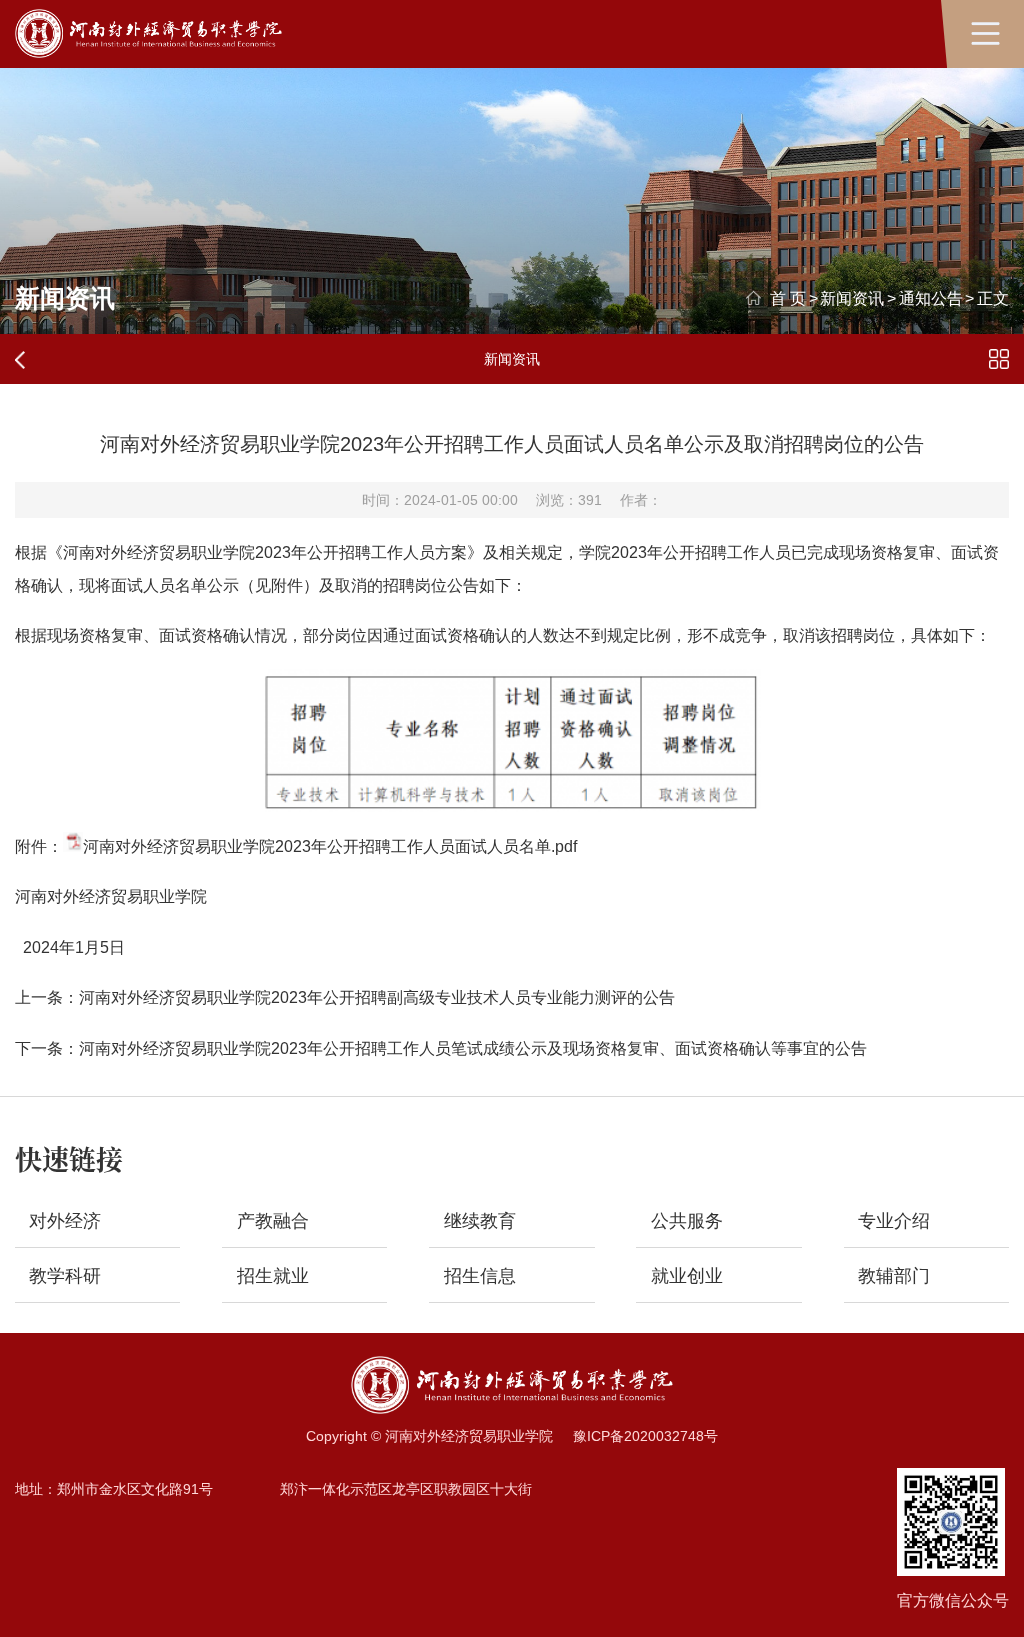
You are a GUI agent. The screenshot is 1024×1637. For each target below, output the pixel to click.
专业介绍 (894, 1221)
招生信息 (480, 1276)
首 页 (788, 298)
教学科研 (65, 1276)
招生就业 (273, 1276)
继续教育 (480, 1221)
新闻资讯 (852, 298)
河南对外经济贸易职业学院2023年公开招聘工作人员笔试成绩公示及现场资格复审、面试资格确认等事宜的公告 (473, 1048)
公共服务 (687, 1221)
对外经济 (65, 1221)
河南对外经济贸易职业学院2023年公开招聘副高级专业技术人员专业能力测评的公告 (377, 997)
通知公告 (931, 298)
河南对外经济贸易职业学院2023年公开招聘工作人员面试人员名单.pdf (330, 846)
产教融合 (273, 1221)
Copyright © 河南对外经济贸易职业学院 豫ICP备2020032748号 (512, 1436)
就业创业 (687, 1276)
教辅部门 (894, 1276)
